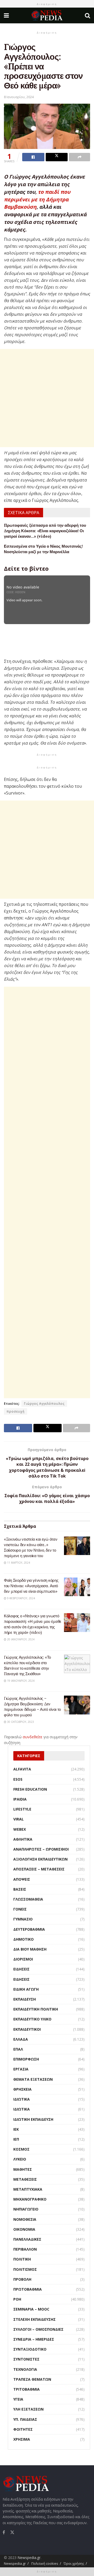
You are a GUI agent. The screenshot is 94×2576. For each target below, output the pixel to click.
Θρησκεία (22, 2089)
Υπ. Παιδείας (25, 2419)
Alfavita (22, 1769)
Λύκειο (20, 2159)
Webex (20, 1829)
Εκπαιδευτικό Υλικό (32, 2019)
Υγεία (18, 2399)
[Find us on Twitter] (12, 2532)
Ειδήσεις (21, 1969)
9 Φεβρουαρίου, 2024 (21, 1598)
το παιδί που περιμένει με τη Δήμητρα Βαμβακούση (37, 199)
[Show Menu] (6, 15)
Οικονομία (24, 2229)
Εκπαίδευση (25, 1999)
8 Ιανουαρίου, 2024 (19, 97)
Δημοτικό (23, 1939)
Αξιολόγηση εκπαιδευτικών (40, 1859)
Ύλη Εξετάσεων (28, 2409)
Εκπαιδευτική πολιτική (36, 2009)
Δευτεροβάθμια (29, 1929)
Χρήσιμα (22, 2439)
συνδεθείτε (33, 1737)
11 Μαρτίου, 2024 (18, 1563)
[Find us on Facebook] (4, 2532)
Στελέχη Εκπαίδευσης (34, 2319)
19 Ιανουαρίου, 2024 (20, 1681)
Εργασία (21, 2069)
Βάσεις (20, 1889)
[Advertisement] (47, 398)
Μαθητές (23, 2169)
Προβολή (22, 2279)
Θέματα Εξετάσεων (33, 2079)
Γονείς (20, 1909)
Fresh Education (30, 1789)
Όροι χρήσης (74, 2563)
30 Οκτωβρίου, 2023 (20, 1722)
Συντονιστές (26, 2359)
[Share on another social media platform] (80, 157)
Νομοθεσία (25, 2219)
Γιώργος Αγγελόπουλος (44, 1404)
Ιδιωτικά (22, 2099)
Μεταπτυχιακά (28, 2189)
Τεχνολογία (25, 2369)
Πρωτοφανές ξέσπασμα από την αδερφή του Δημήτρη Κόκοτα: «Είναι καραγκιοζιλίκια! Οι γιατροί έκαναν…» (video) (45, 531)
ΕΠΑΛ (18, 2049)
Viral (19, 1819)
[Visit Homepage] (47, 15)
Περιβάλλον (25, 2249)
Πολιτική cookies (45, 2563)
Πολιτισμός (25, 2269)
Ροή (17, 2299)
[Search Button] (87, 15)
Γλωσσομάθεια (28, 1899)
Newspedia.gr (29, 2558)
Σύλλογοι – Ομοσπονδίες (38, 2329)
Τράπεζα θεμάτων (32, 2379)
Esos (18, 1779)
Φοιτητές (23, 2429)
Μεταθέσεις (25, 2179)
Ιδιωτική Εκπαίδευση (33, 2119)
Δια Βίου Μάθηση (30, 1949)
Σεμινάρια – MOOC (31, 2309)
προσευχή (16, 1411)
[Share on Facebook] (33, 157)
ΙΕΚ (16, 2129)
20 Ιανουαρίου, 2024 (20, 1639)
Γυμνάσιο (23, 1919)
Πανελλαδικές (27, 2239)
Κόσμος (21, 2149)
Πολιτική (22, 2259)
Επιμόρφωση (26, 2059)
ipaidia (20, 1799)
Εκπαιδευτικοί (27, 2029)
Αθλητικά (23, 1839)
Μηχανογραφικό (30, 2199)
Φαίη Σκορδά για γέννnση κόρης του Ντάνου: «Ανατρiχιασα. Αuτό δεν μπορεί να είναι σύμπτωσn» (31, 1586)
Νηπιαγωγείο (26, 2209)
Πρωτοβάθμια (28, 2289)
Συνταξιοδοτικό (30, 2349)
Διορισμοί (23, 1959)
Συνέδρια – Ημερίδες (34, 2339)
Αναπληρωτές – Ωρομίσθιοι (41, 1849)
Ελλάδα (21, 2039)
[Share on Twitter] (57, 157)
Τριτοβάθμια (27, 2389)
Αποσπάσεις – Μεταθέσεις (39, 1869)
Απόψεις (22, 1879)
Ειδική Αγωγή (26, 1989)
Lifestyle (22, 1809)
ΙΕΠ (16, 2139)
